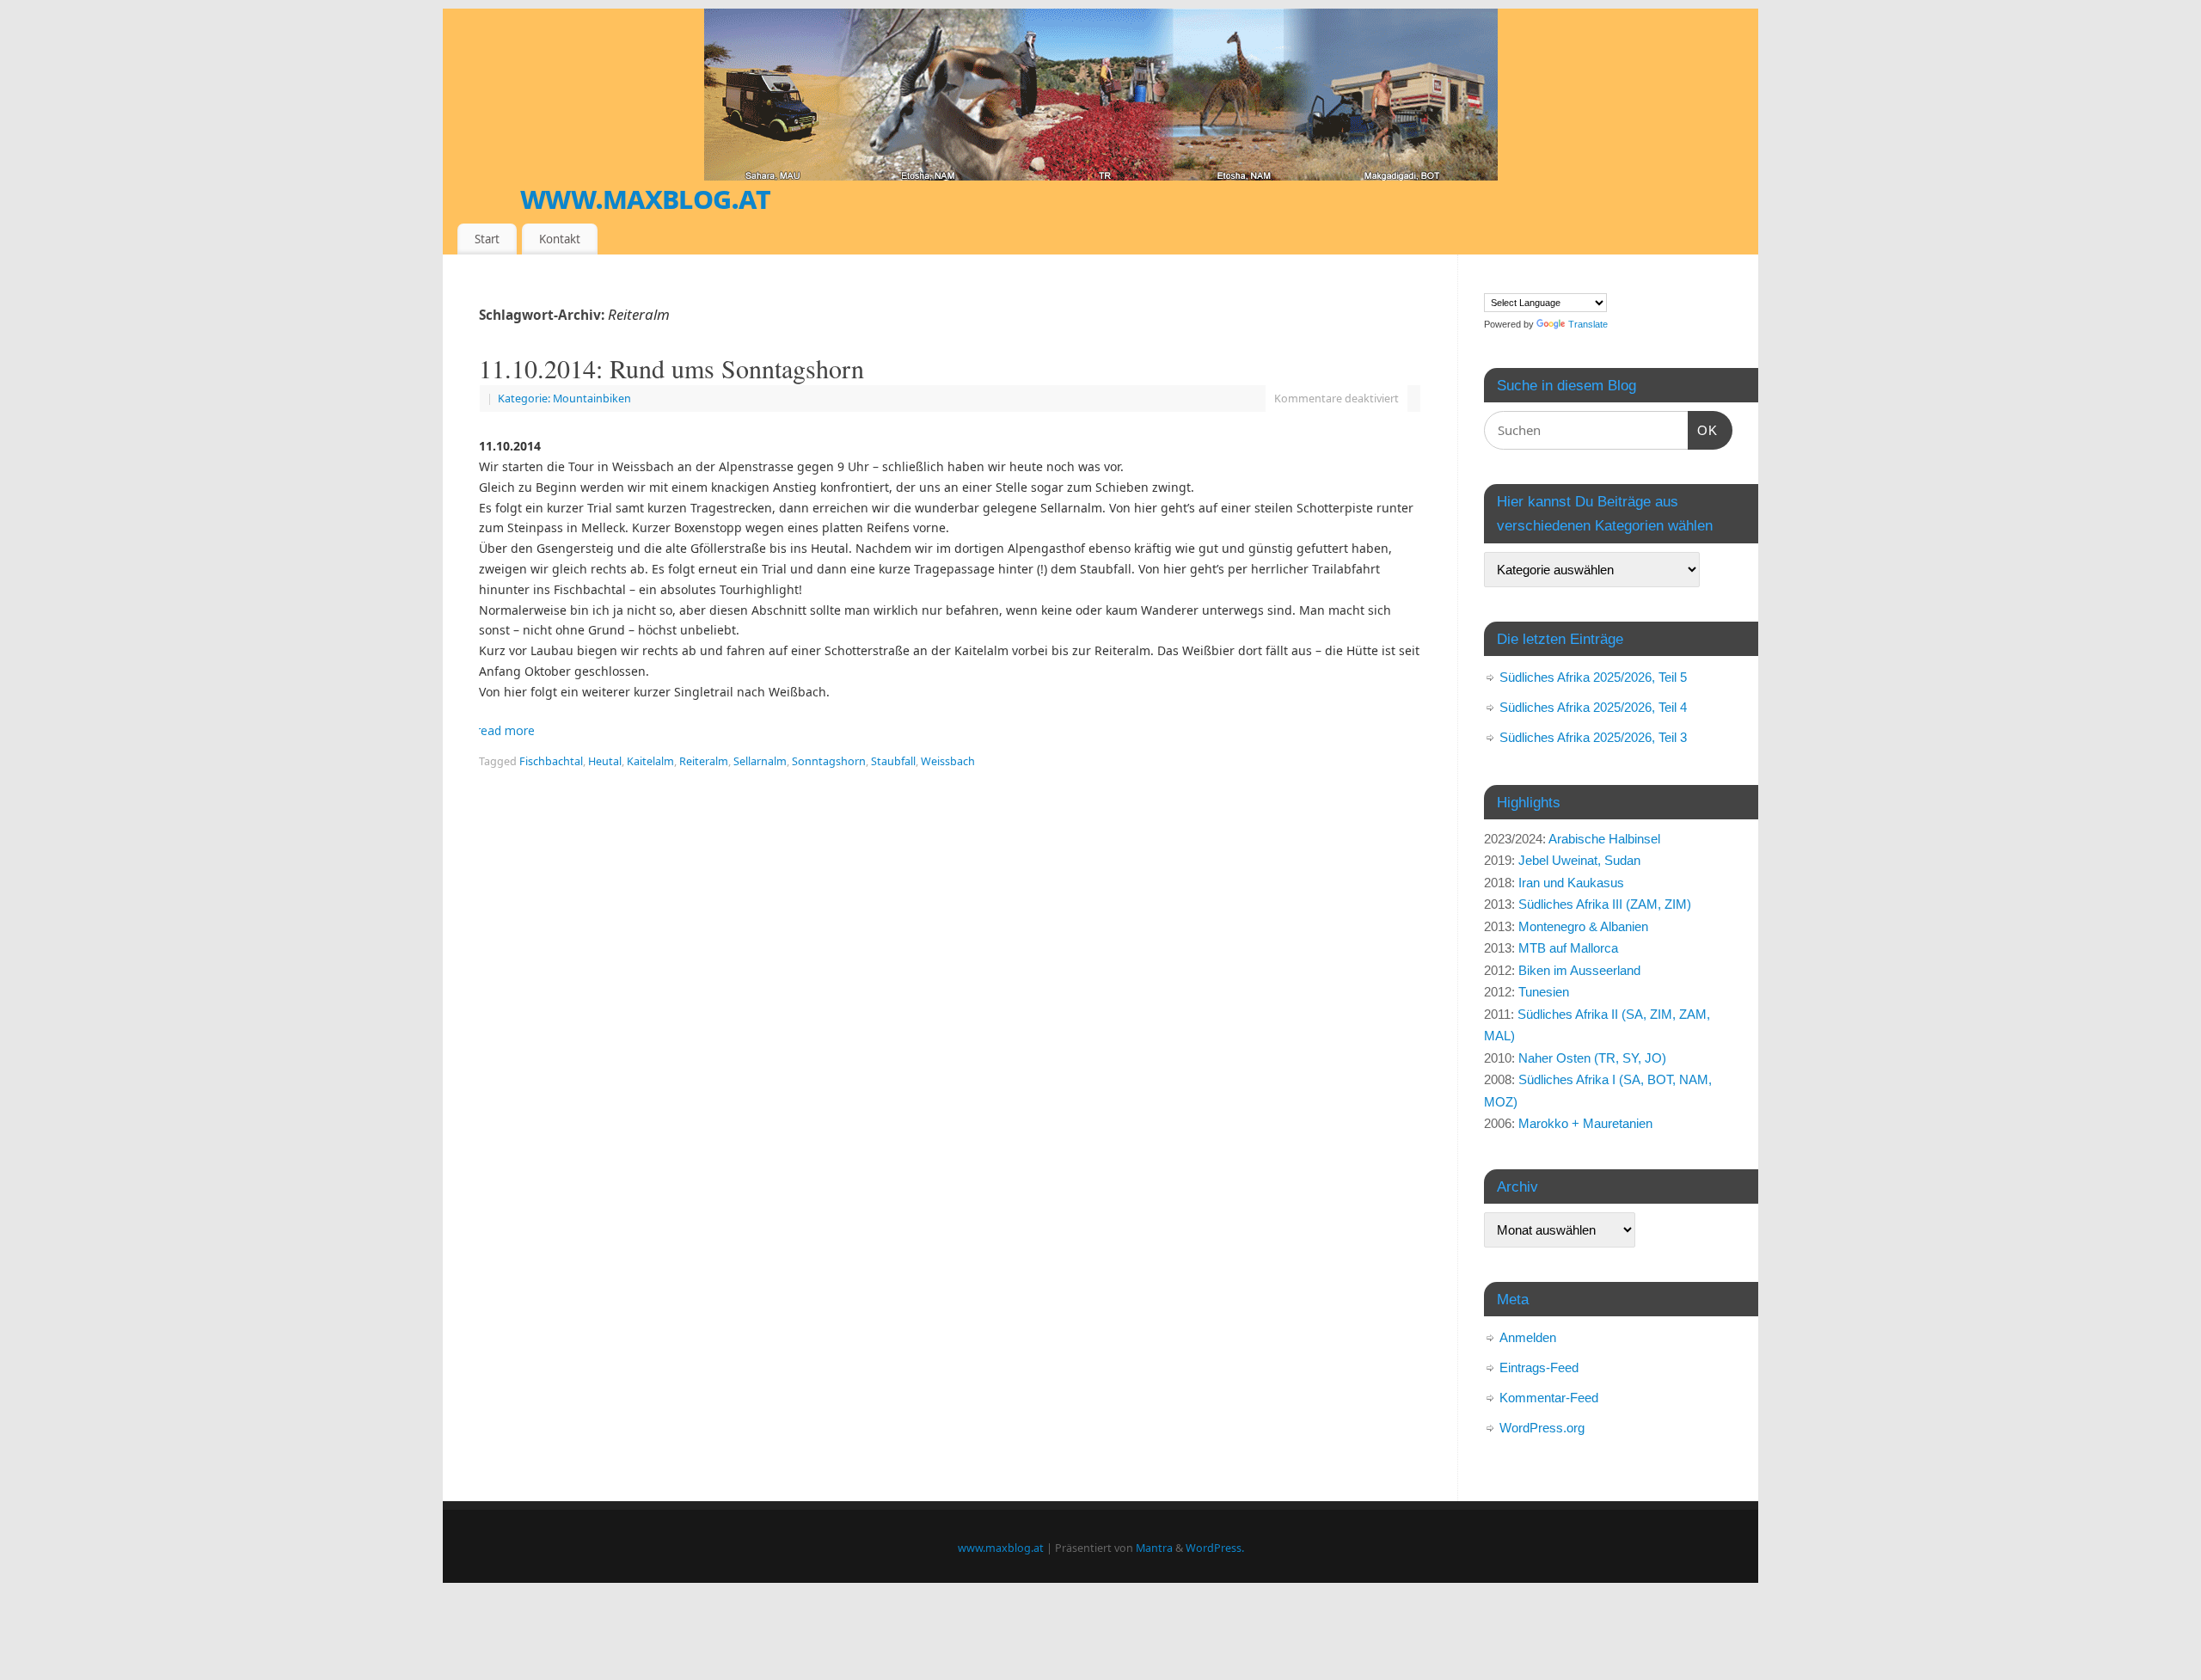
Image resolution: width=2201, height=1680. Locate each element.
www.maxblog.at (645, 197)
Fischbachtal (551, 761)
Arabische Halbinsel (1604, 839)
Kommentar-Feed (1549, 1398)
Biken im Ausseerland (1579, 970)
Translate (1588, 324)
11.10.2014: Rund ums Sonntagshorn (671, 368)
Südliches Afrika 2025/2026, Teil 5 (1593, 677)
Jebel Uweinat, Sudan (1579, 860)
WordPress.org (1542, 1428)
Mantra (1154, 1548)
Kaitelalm (650, 761)
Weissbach (948, 761)
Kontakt (560, 239)
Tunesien (1544, 992)
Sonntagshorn (829, 761)
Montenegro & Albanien (1583, 926)
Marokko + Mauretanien (1585, 1123)
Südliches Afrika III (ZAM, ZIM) (1605, 904)
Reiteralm (704, 761)
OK (1703, 430)
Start (487, 239)
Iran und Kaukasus (1571, 883)
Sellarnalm (760, 761)
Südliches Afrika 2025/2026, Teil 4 (1593, 707)
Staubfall (893, 761)
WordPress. (1215, 1548)
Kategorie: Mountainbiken (564, 399)
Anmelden (1528, 1337)
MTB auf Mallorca (1568, 948)
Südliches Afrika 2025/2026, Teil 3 (1593, 737)
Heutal (605, 761)
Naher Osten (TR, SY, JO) (1592, 1058)
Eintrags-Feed (1539, 1367)
